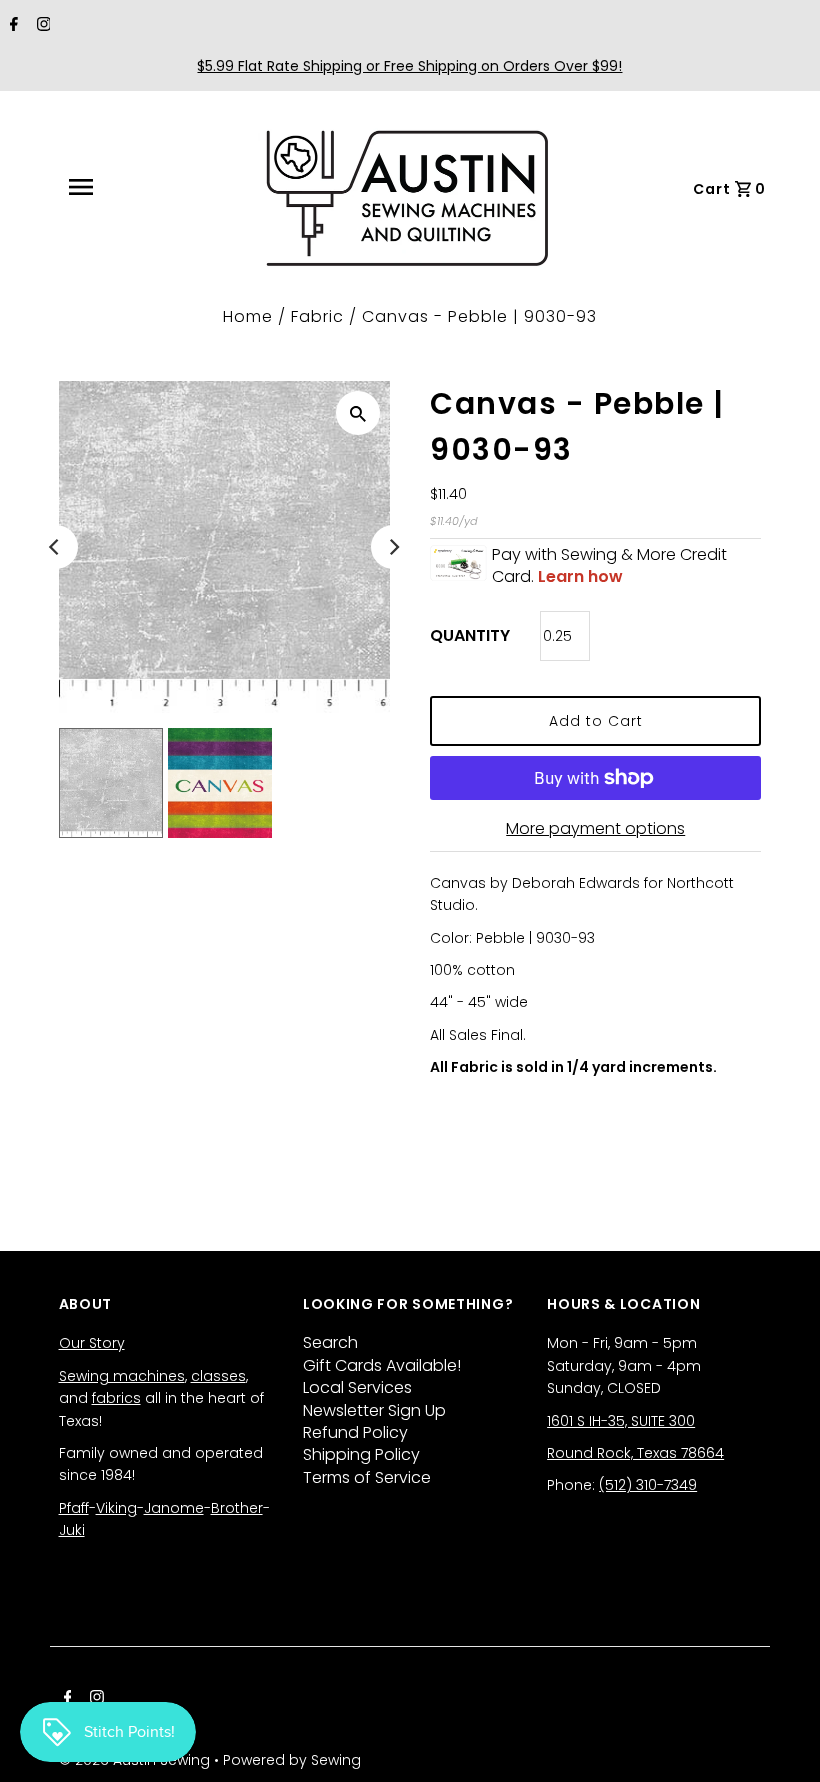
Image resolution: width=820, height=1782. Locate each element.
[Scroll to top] (780, 1742)
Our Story (92, 1343)
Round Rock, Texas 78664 (635, 1453)
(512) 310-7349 (648, 1485)
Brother (237, 1508)
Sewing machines (122, 1376)
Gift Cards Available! (382, 1365)
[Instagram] (41, 26)
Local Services (357, 1387)
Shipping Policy (361, 1454)
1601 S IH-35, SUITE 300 (621, 1421)
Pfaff (74, 1508)
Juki (72, 1530)
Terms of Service (367, 1477)
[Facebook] (11, 26)
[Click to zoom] (358, 413)
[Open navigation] (125, 187)
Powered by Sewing (292, 1760)
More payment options (595, 828)
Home (248, 316)
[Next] (393, 547)
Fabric (317, 316)
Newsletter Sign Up (374, 1410)
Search (330, 1342)
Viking (116, 1508)
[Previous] (56, 547)
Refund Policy (355, 1432)
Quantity (470, 635)
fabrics (116, 1398)
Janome (174, 1508)
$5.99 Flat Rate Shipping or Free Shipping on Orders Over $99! (409, 66)
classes (218, 1376)
